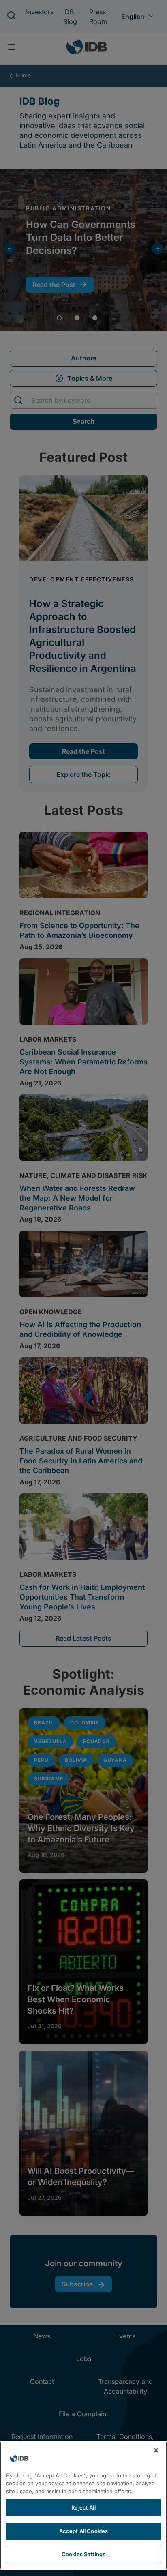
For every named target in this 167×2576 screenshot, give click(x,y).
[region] (83, 2505)
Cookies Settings (83, 2554)
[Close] (156, 2450)
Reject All (83, 2507)
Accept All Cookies (83, 2531)
